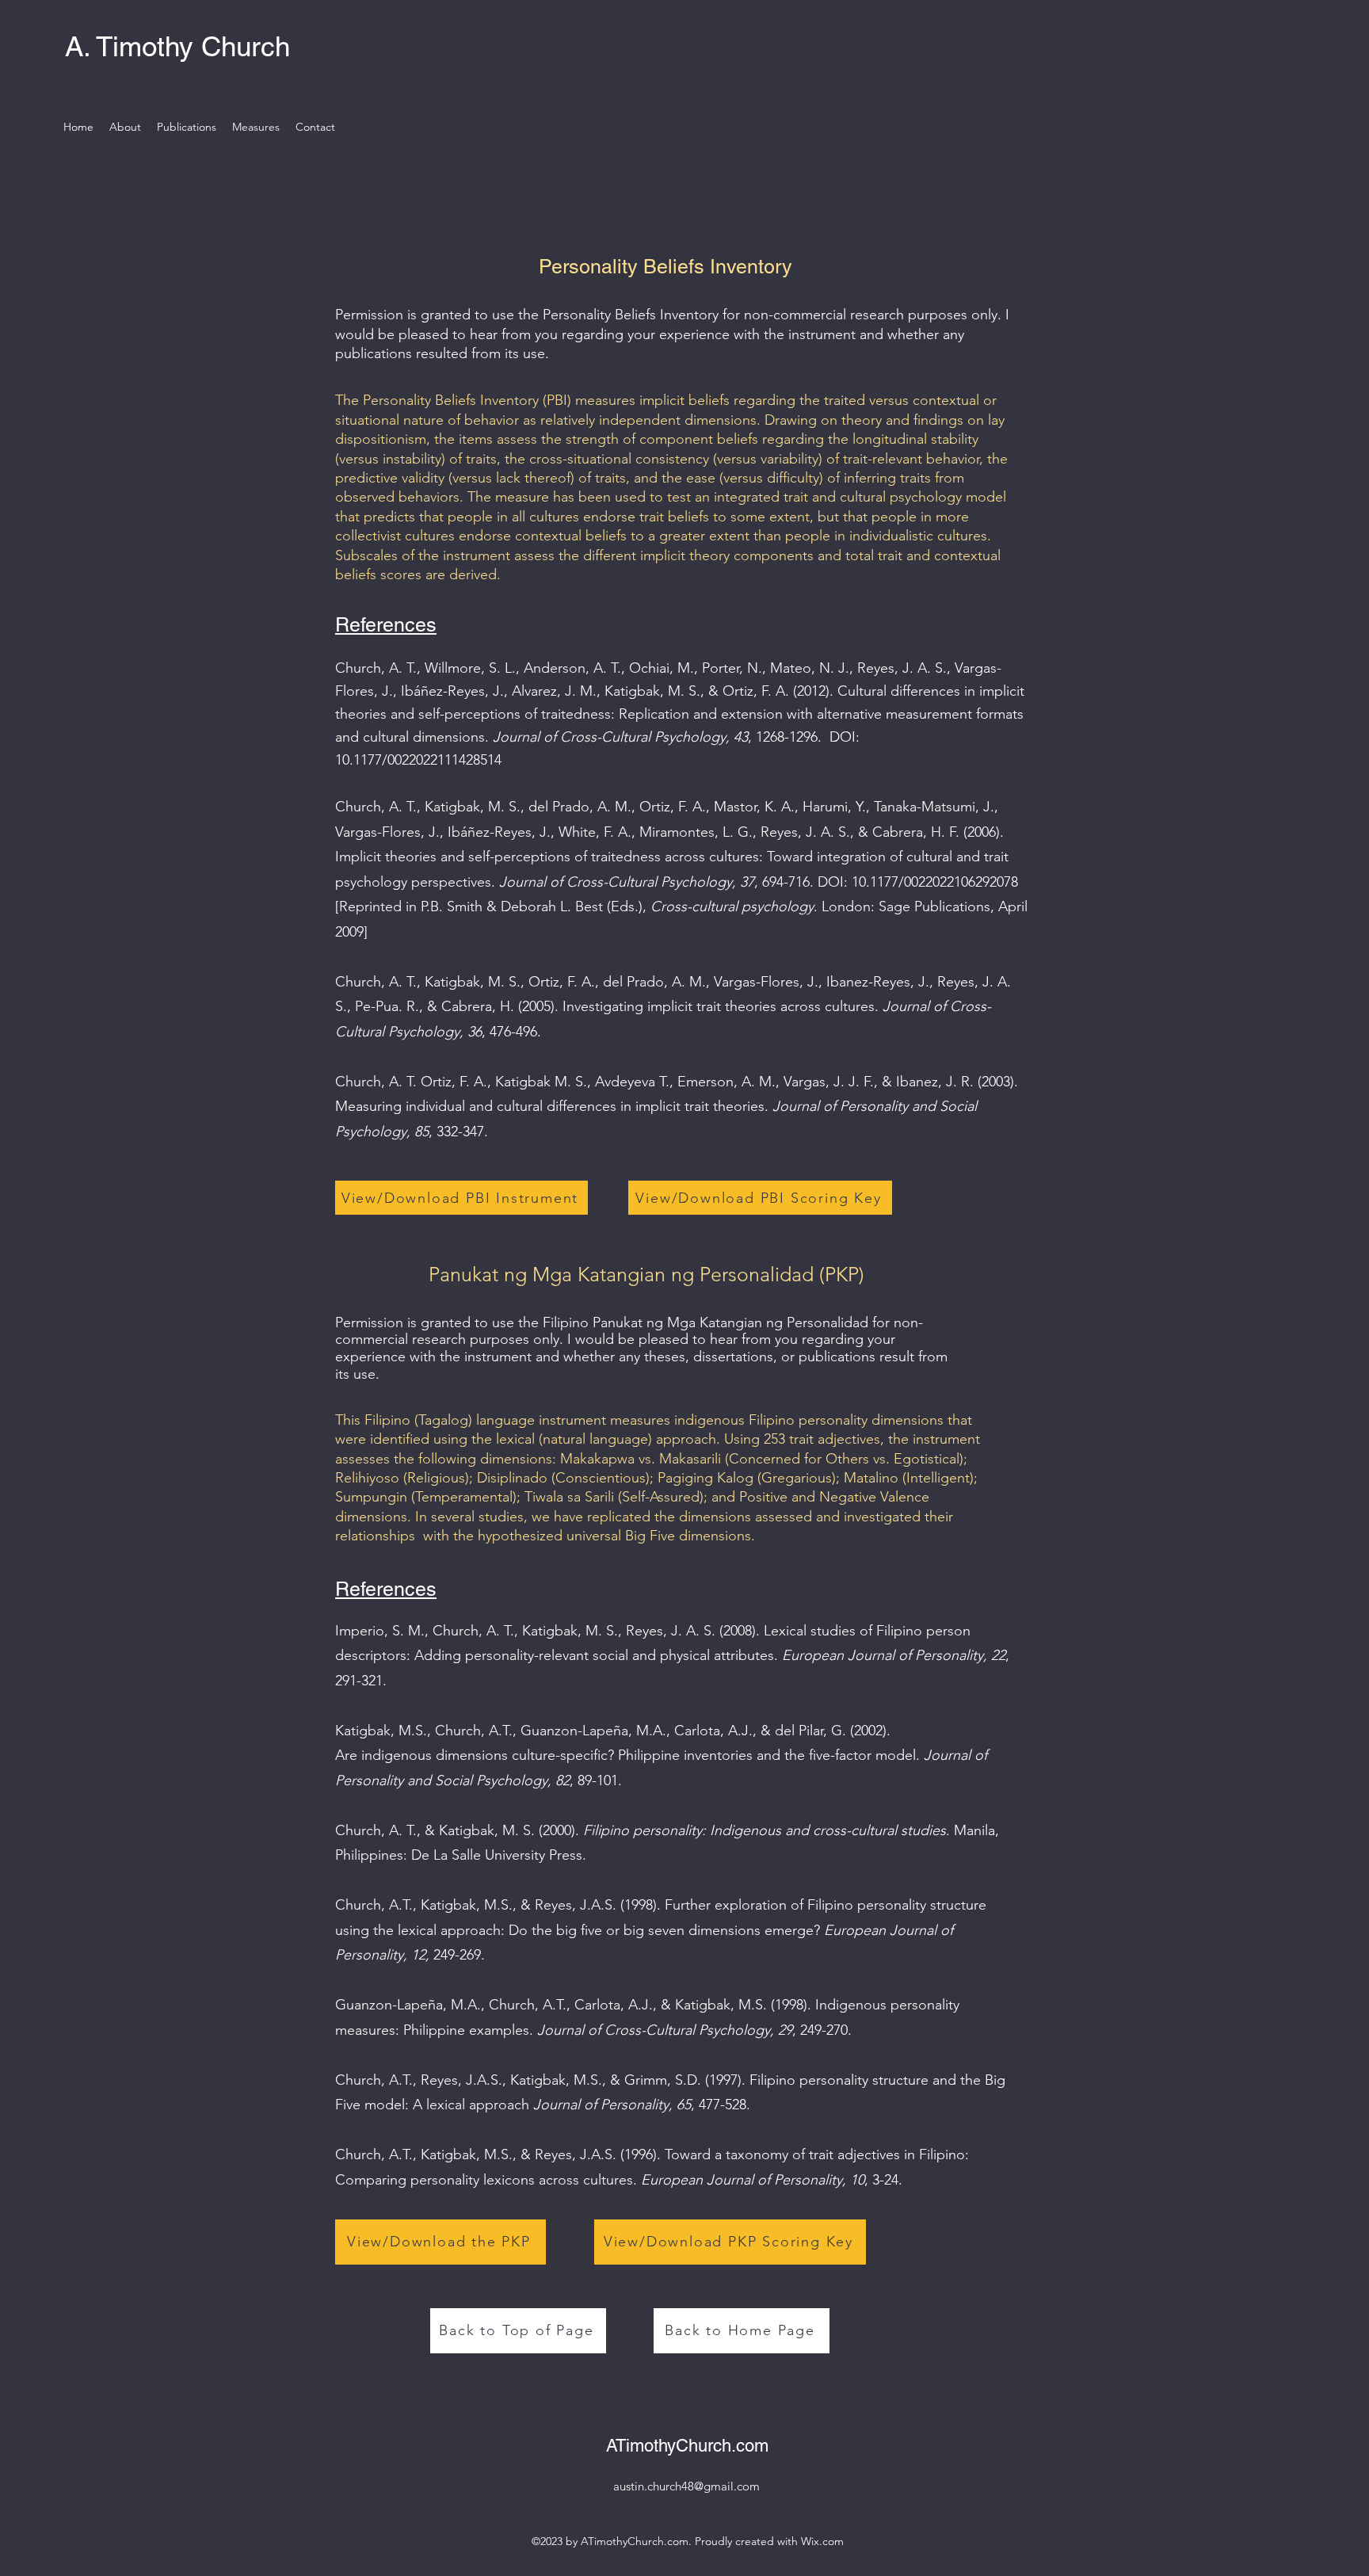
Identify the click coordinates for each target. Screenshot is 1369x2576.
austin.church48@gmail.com (686, 2486)
